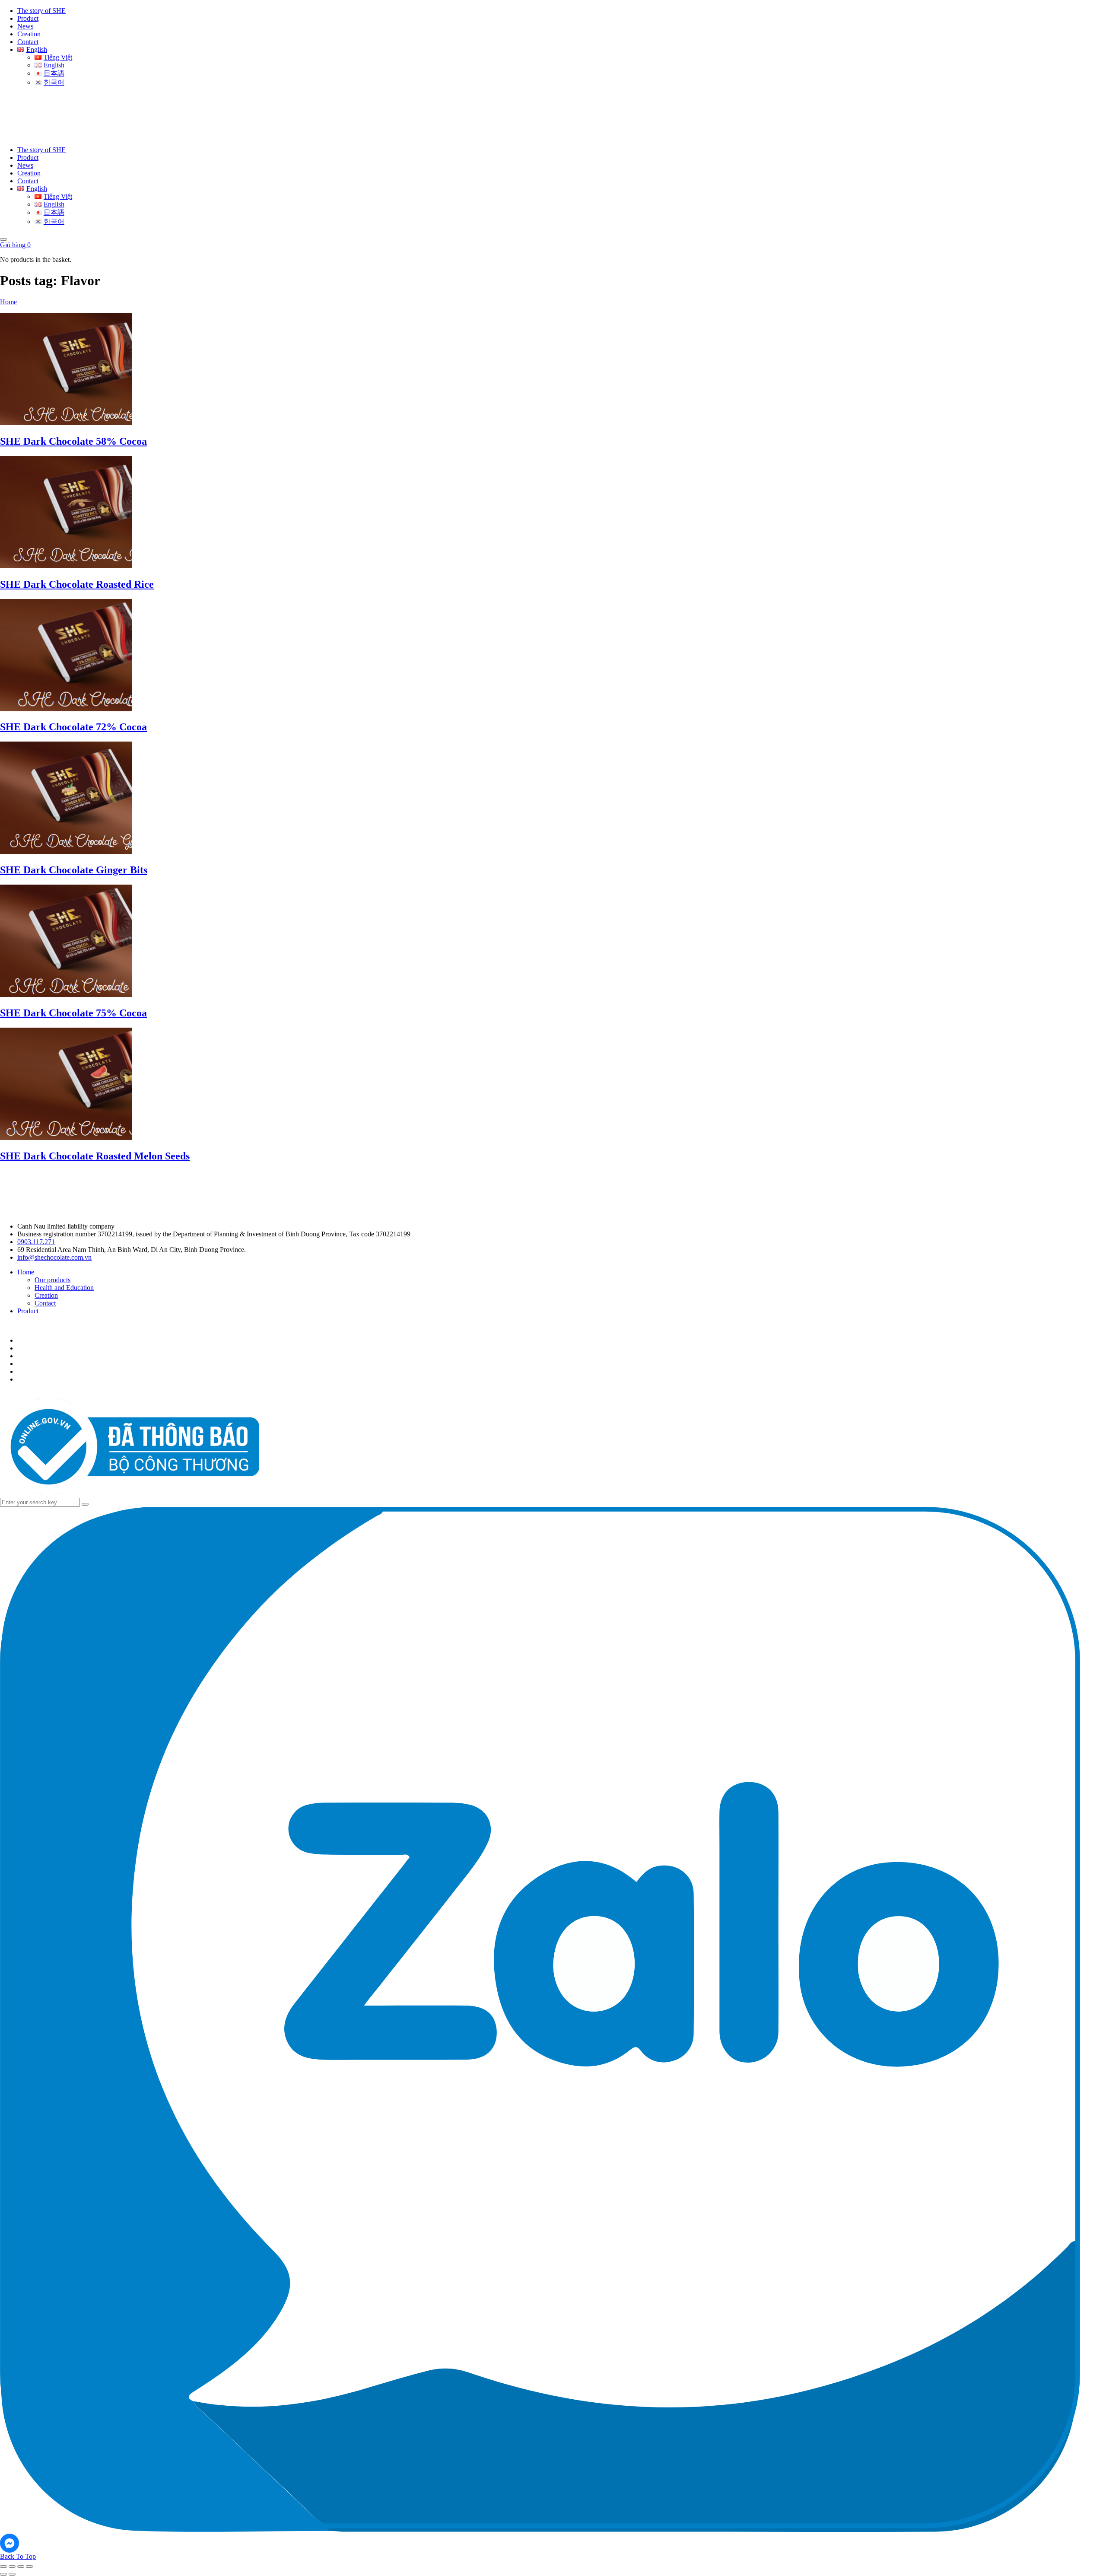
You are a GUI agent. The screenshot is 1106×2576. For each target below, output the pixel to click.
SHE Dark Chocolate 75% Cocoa (73, 1013)
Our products (52, 1280)
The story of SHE (41, 11)
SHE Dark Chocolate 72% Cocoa (73, 727)
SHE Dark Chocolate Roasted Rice (77, 584)
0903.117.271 (36, 1242)
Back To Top (18, 2556)
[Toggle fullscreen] (12, 2566)
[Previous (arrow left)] (3, 2574)
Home (8, 302)
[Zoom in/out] (3, 2566)
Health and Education (64, 1288)
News (25, 26)
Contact (28, 42)
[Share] (21, 2566)
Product (28, 18)
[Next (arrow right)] (12, 2574)
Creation (29, 34)
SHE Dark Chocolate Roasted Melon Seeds (95, 1156)
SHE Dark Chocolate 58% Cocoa (73, 441)
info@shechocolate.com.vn (54, 1257)
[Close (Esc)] (29, 2566)
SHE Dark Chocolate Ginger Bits (74, 870)
